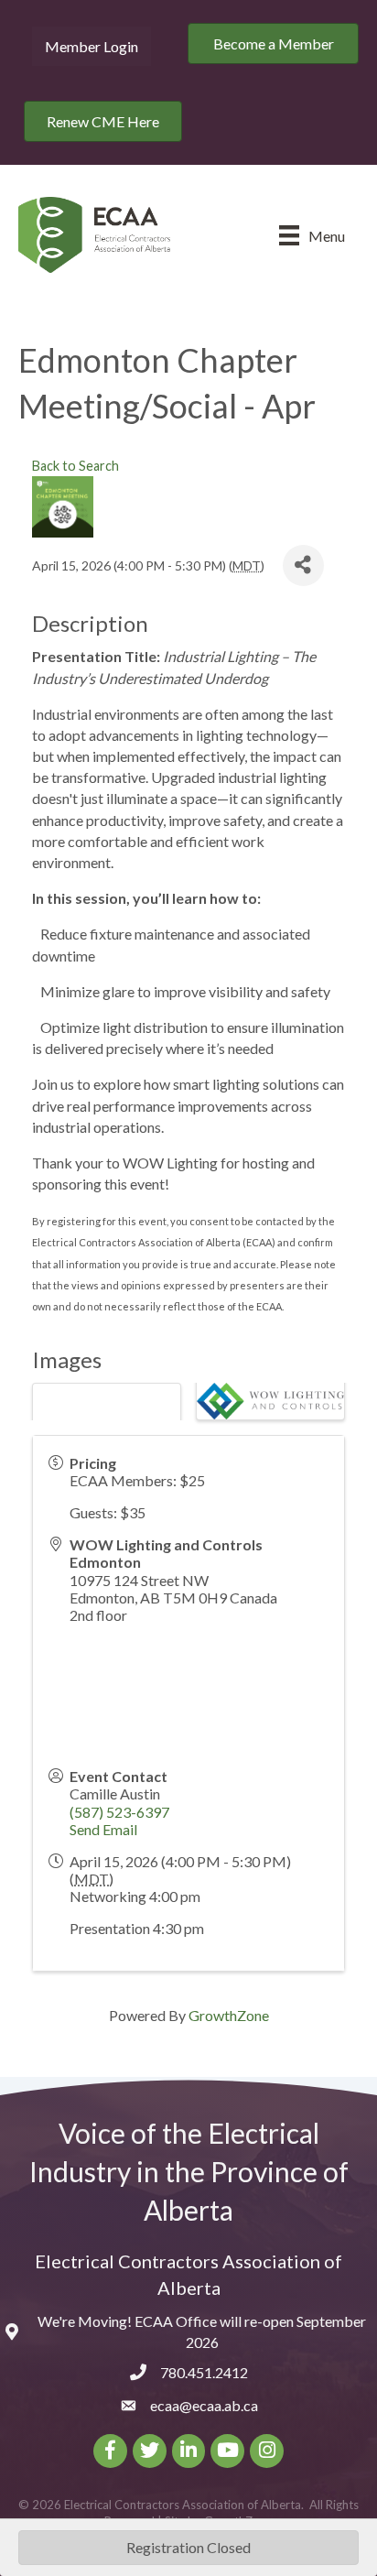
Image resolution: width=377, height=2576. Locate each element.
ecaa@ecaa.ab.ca (204, 2405)
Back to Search (75, 466)
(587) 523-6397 (119, 1812)
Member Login (92, 46)
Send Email (103, 1829)
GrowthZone (229, 2015)
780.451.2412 (204, 2372)
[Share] (303, 565)
